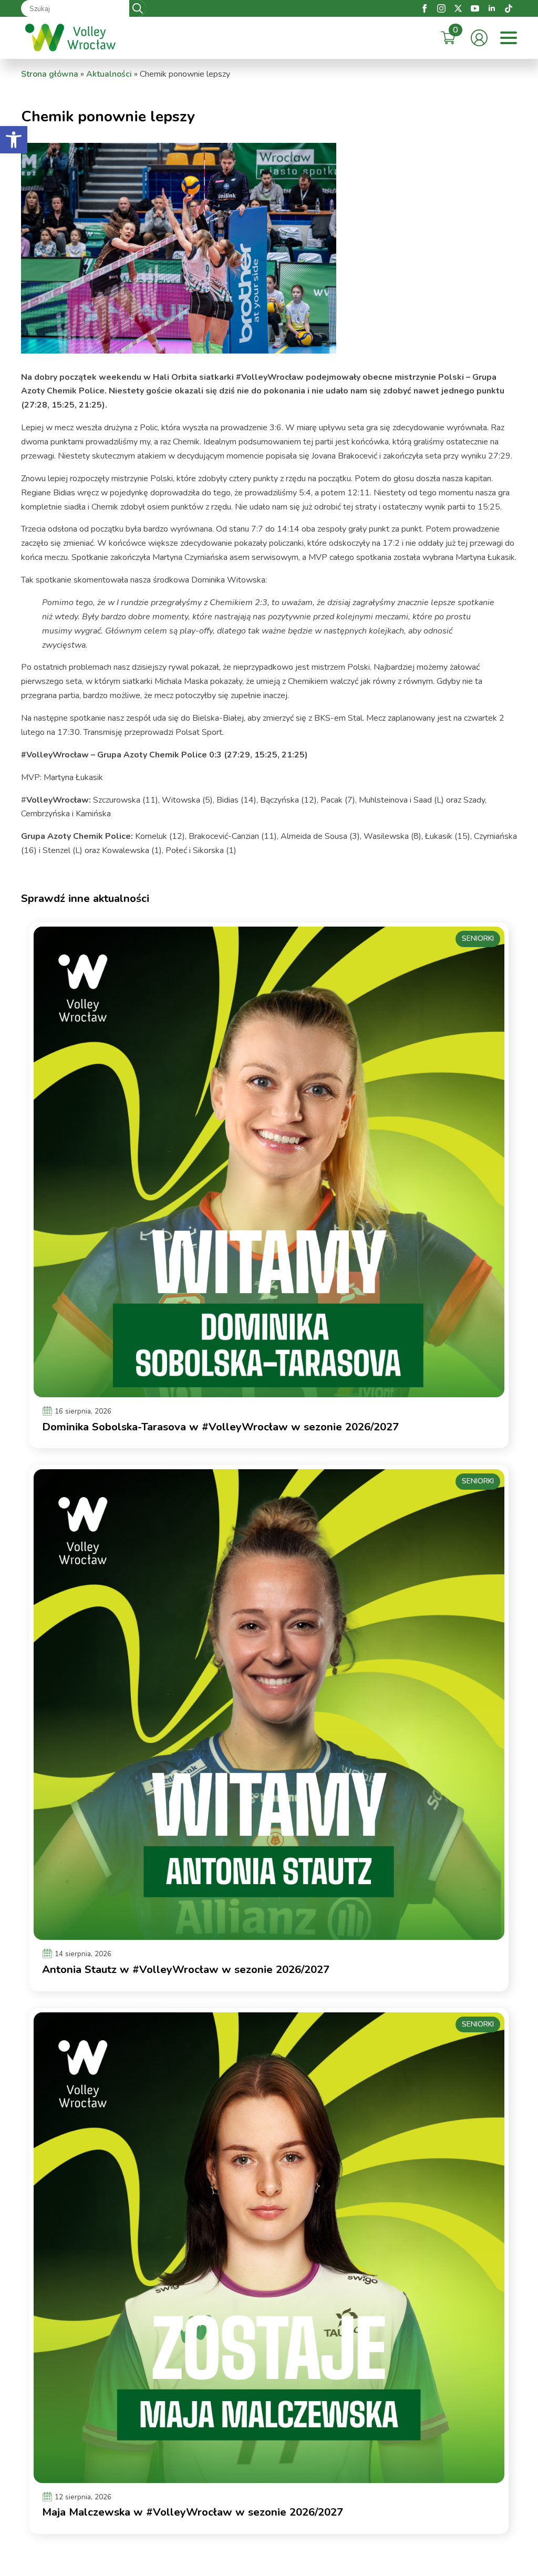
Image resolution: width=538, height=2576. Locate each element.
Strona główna (50, 74)
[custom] (509, 8)
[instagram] (441, 8)
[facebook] (425, 8)
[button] (14, 140)
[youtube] (475, 8)
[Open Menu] (509, 38)
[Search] (138, 8)
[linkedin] (492, 8)
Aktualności (109, 74)
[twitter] (458, 8)
